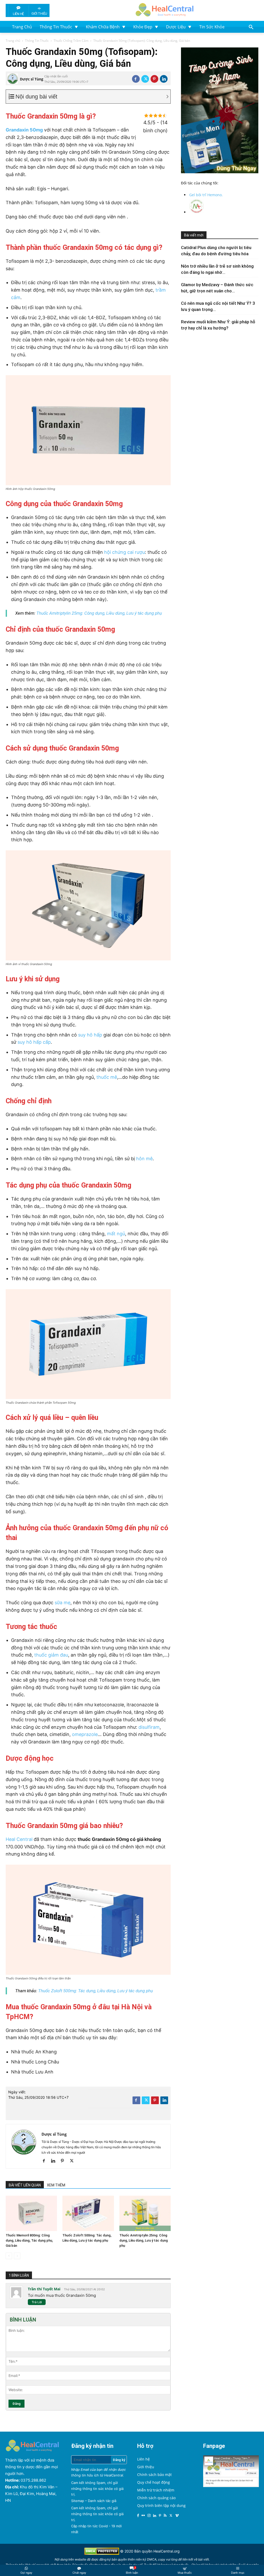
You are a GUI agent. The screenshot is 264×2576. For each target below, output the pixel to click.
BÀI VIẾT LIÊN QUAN (25, 2185)
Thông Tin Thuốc (37, 41)
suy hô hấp (90, 1035)
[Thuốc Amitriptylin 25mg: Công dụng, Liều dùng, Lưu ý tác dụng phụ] (145, 2213)
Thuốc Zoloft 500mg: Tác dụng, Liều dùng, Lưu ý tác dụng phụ (96, 1991)
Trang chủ (13, 41)
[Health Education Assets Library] (164, 9)
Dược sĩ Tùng (32, 79)
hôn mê (144, 1159)
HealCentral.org (167, 2551)
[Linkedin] (164, 79)
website (80, 2559)
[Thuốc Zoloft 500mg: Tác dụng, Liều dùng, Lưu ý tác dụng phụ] (88, 2213)
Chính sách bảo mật (154, 2475)
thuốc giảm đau (51, 1655)
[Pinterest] (154, 79)
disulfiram (149, 1727)
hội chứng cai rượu (125, 552)
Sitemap (78, 2501)
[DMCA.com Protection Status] (102, 2553)
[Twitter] (145, 79)
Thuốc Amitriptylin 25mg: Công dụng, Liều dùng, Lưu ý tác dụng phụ (99, 613)
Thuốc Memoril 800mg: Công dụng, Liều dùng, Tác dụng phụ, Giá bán (29, 2240)
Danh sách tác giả (102, 2501)
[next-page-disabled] (17, 2256)
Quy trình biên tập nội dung (161, 2505)
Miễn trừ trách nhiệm (156, 2490)
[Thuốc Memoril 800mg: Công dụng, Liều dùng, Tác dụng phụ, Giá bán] (31, 2213)
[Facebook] (136, 79)
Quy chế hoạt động (154, 2482)
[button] (251, 27)
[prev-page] (9, 2256)
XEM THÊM (56, 2185)
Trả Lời (37, 2302)
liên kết (188, 2559)
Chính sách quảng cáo (156, 2498)
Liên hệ (143, 2459)
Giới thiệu (146, 2467)
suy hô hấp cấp (34, 1042)
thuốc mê (107, 1077)
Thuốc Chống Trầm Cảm (71, 41)
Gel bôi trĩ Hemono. (206, 195)
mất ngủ (116, 1234)
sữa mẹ (63, 1603)
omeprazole (85, 1734)
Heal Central (19, 1839)
